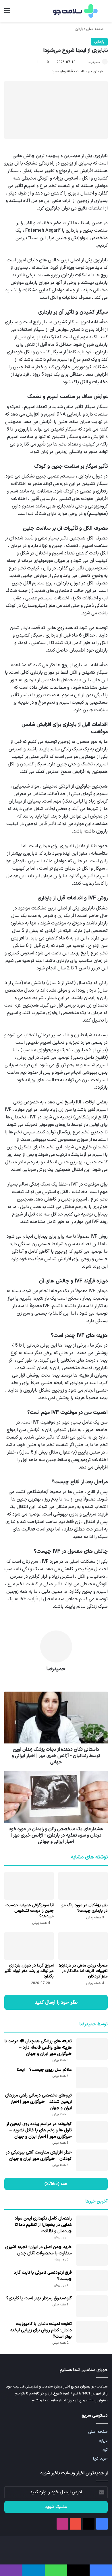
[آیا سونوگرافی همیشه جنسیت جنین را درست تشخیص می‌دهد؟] (29, 1886)
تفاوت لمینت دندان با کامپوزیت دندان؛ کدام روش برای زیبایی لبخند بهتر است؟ (41, 2330)
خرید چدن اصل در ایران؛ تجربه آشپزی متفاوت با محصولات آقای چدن (38, 2250)
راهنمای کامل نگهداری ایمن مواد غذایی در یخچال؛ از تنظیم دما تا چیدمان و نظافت (43, 2225)
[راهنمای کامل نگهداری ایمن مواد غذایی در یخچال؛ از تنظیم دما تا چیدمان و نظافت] (92, 2226)
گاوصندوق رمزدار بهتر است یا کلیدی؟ (39, 2298)
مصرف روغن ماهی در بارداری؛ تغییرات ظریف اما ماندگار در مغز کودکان (83, 1971)
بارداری (79, 29)
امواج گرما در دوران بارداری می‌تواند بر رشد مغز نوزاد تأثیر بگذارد (29, 1971)
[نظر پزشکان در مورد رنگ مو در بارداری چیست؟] (83, 1886)
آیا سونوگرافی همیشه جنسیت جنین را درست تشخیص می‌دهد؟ (30, 1911)
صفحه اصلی (95, 29)
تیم (105, 2450)
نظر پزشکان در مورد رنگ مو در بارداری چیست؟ (85, 1908)
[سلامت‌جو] (75, 11)
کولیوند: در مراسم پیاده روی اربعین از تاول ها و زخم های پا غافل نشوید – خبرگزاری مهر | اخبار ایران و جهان (39, 2130)
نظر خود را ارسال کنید (56, 2002)
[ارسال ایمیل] (85, 62)
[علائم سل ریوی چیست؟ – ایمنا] (92, 2078)
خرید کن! (100, 2459)
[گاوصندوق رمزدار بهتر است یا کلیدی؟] (92, 2306)
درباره (103, 2441)
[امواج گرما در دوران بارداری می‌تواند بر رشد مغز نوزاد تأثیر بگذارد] (29, 1946)
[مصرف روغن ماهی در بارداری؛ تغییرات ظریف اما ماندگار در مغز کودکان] (83, 1946)
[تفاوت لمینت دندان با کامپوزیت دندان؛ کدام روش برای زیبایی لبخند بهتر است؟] (92, 2332)
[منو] (7, 13)
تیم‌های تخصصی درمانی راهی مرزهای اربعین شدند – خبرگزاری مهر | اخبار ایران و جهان (38, 2102)
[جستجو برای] (105, 13)
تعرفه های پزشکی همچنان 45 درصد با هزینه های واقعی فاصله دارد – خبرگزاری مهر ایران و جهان (38, 2048)
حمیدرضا (94, 62)
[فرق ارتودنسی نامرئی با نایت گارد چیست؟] (92, 2280)
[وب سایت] (56, 1679)
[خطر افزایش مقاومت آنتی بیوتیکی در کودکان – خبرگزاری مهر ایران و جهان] (92, 2160)
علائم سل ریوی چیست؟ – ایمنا (44, 2070)
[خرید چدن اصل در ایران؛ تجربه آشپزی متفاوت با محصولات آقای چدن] (92, 2255)
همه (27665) (56, 2184)
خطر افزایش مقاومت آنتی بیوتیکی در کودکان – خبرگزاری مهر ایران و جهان (39, 2156)
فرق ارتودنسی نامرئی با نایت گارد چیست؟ (43, 2276)
